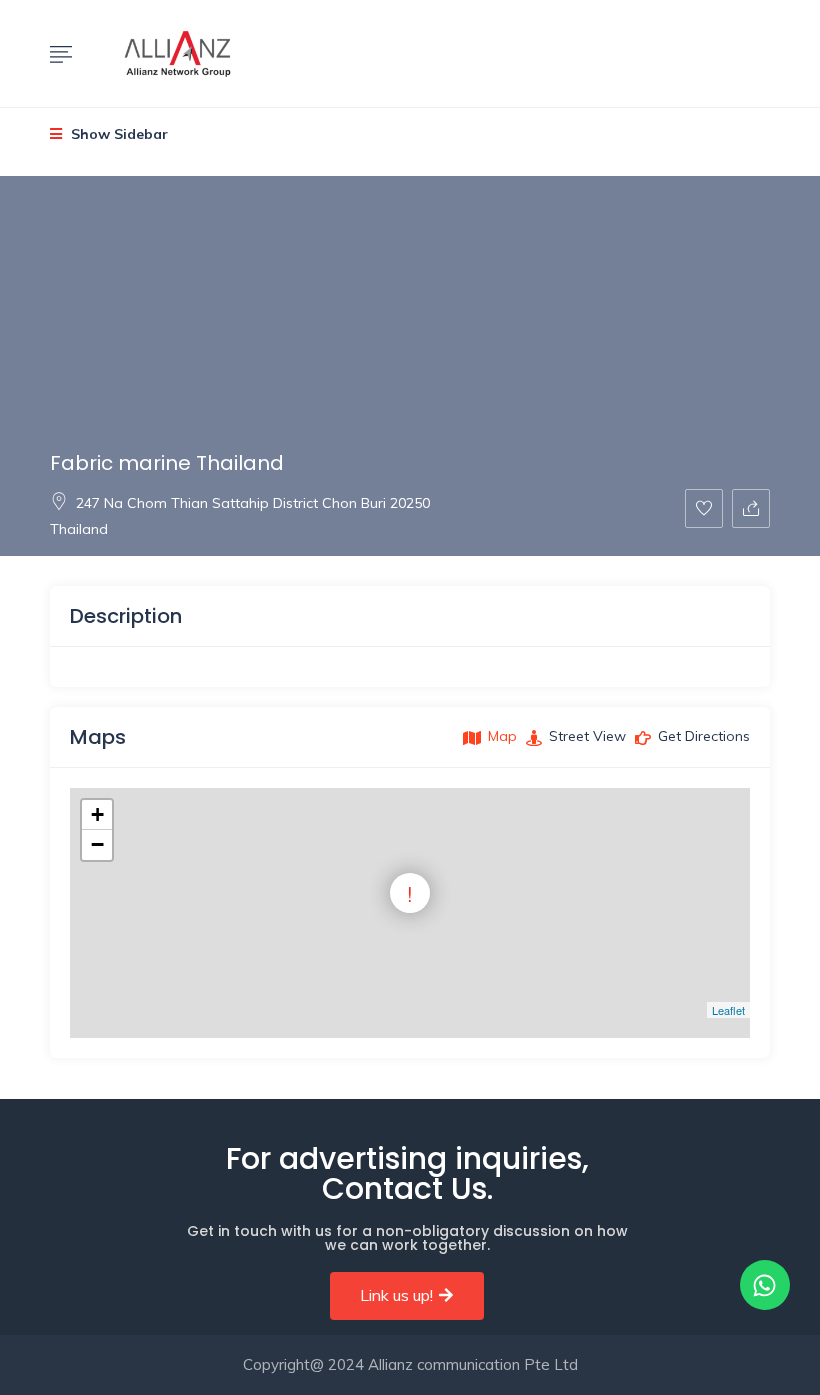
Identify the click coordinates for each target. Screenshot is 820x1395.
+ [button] (97, 814)
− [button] (97, 844)
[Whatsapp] (765, 1285)
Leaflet (728, 1010)
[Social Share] (751, 508)
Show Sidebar (117, 134)
